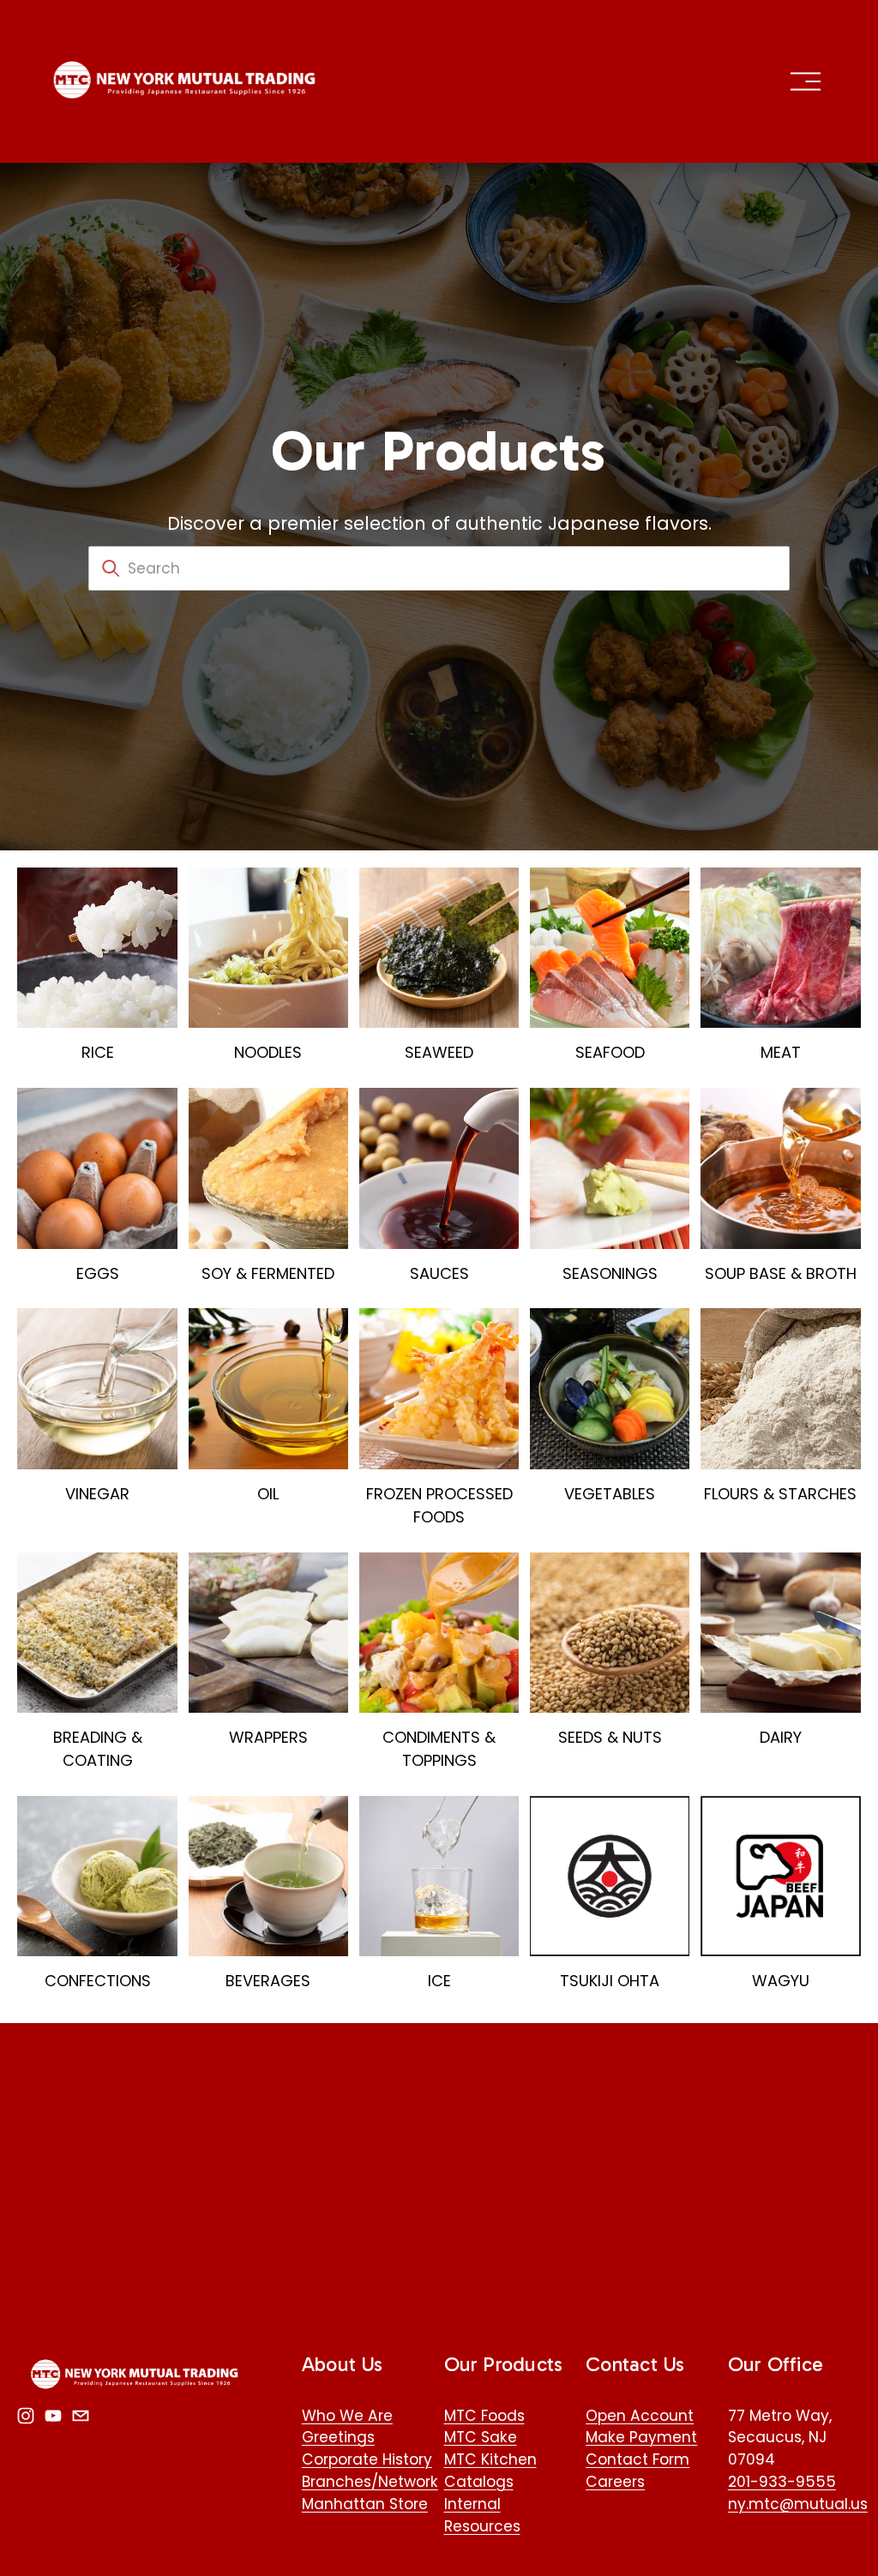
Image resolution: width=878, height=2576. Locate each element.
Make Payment (641, 2437)
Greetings (338, 2437)
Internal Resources (482, 2515)
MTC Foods (484, 2416)
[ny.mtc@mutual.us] (81, 2416)
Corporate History (367, 2459)
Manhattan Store (365, 2504)
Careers (615, 2482)
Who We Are (347, 2416)
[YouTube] (53, 2416)
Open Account (640, 2416)
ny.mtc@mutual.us (798, 2504)
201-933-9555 (782, 2482)
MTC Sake (481, 2437)
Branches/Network (370, 2482)
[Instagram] (26, 2416)
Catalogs (479, 2482)
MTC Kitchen (490, 2459)
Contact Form (637, 2459)
